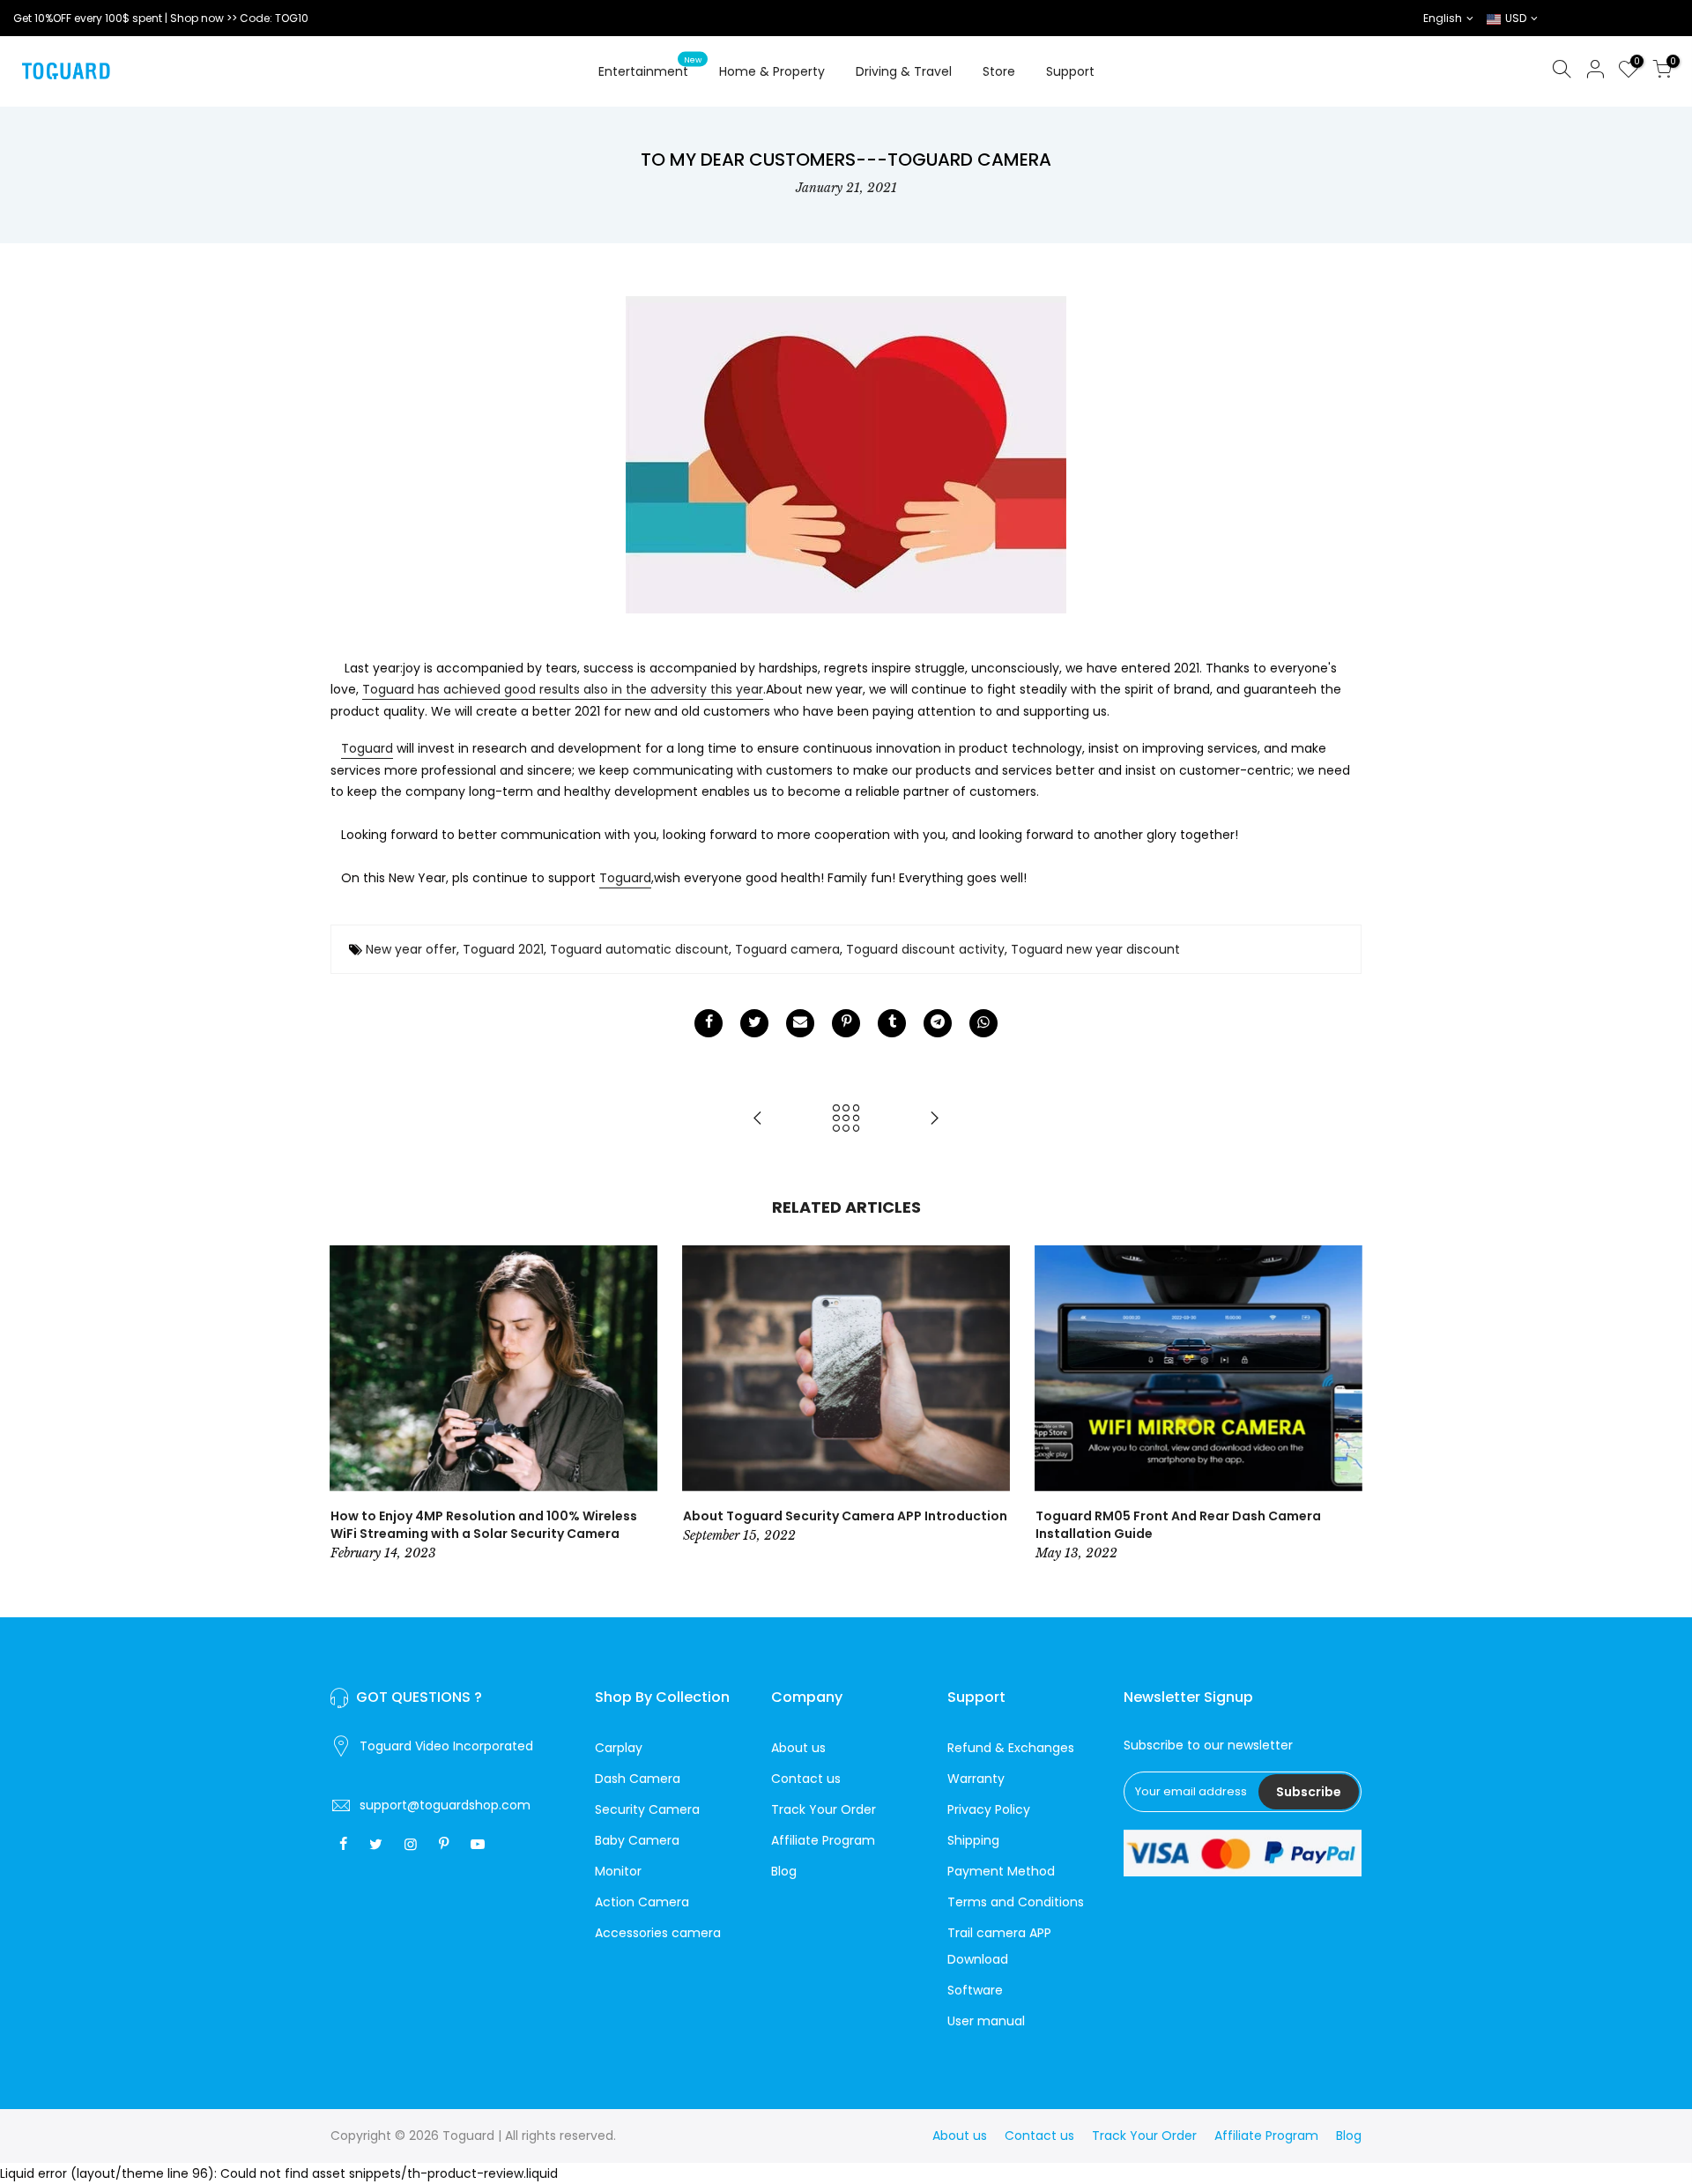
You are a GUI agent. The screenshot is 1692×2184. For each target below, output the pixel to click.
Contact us (806, 1779)
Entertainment (650, 68)
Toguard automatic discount (639, 949)
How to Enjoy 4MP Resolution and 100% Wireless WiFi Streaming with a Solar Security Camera (484, 1525)
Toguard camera (787, 949)
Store (999, 71)
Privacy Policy (989, 1809)
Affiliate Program (823, 1840)
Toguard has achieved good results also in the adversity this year (563, 689)
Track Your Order (824, 1809)
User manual (986, 2021)
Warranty (976, 1779)
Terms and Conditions (1016, 1902)
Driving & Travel (904, 71)
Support (1070, 71)
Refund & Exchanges (1011, 1748)
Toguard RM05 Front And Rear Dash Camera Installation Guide (1178, 1525)
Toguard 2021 (503, 949)
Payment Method (1001, 1871)
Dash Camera (638, 1779)
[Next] (1344, 1405)
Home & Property (772, 71)
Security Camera (647, 1809)
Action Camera (642, 1902)
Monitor (618, 1871)
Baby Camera (637, 1840)
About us (798, 1748)
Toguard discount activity (925, 949)
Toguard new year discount (1095, 949)
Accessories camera (658, 1933)
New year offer (411, 949)
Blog (784, 1871)
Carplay (619, 1748)
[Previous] (348, 1405)
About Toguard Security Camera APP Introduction (845, 1516)
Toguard (367, 748)
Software (975, 1990)
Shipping (973, 1840)
